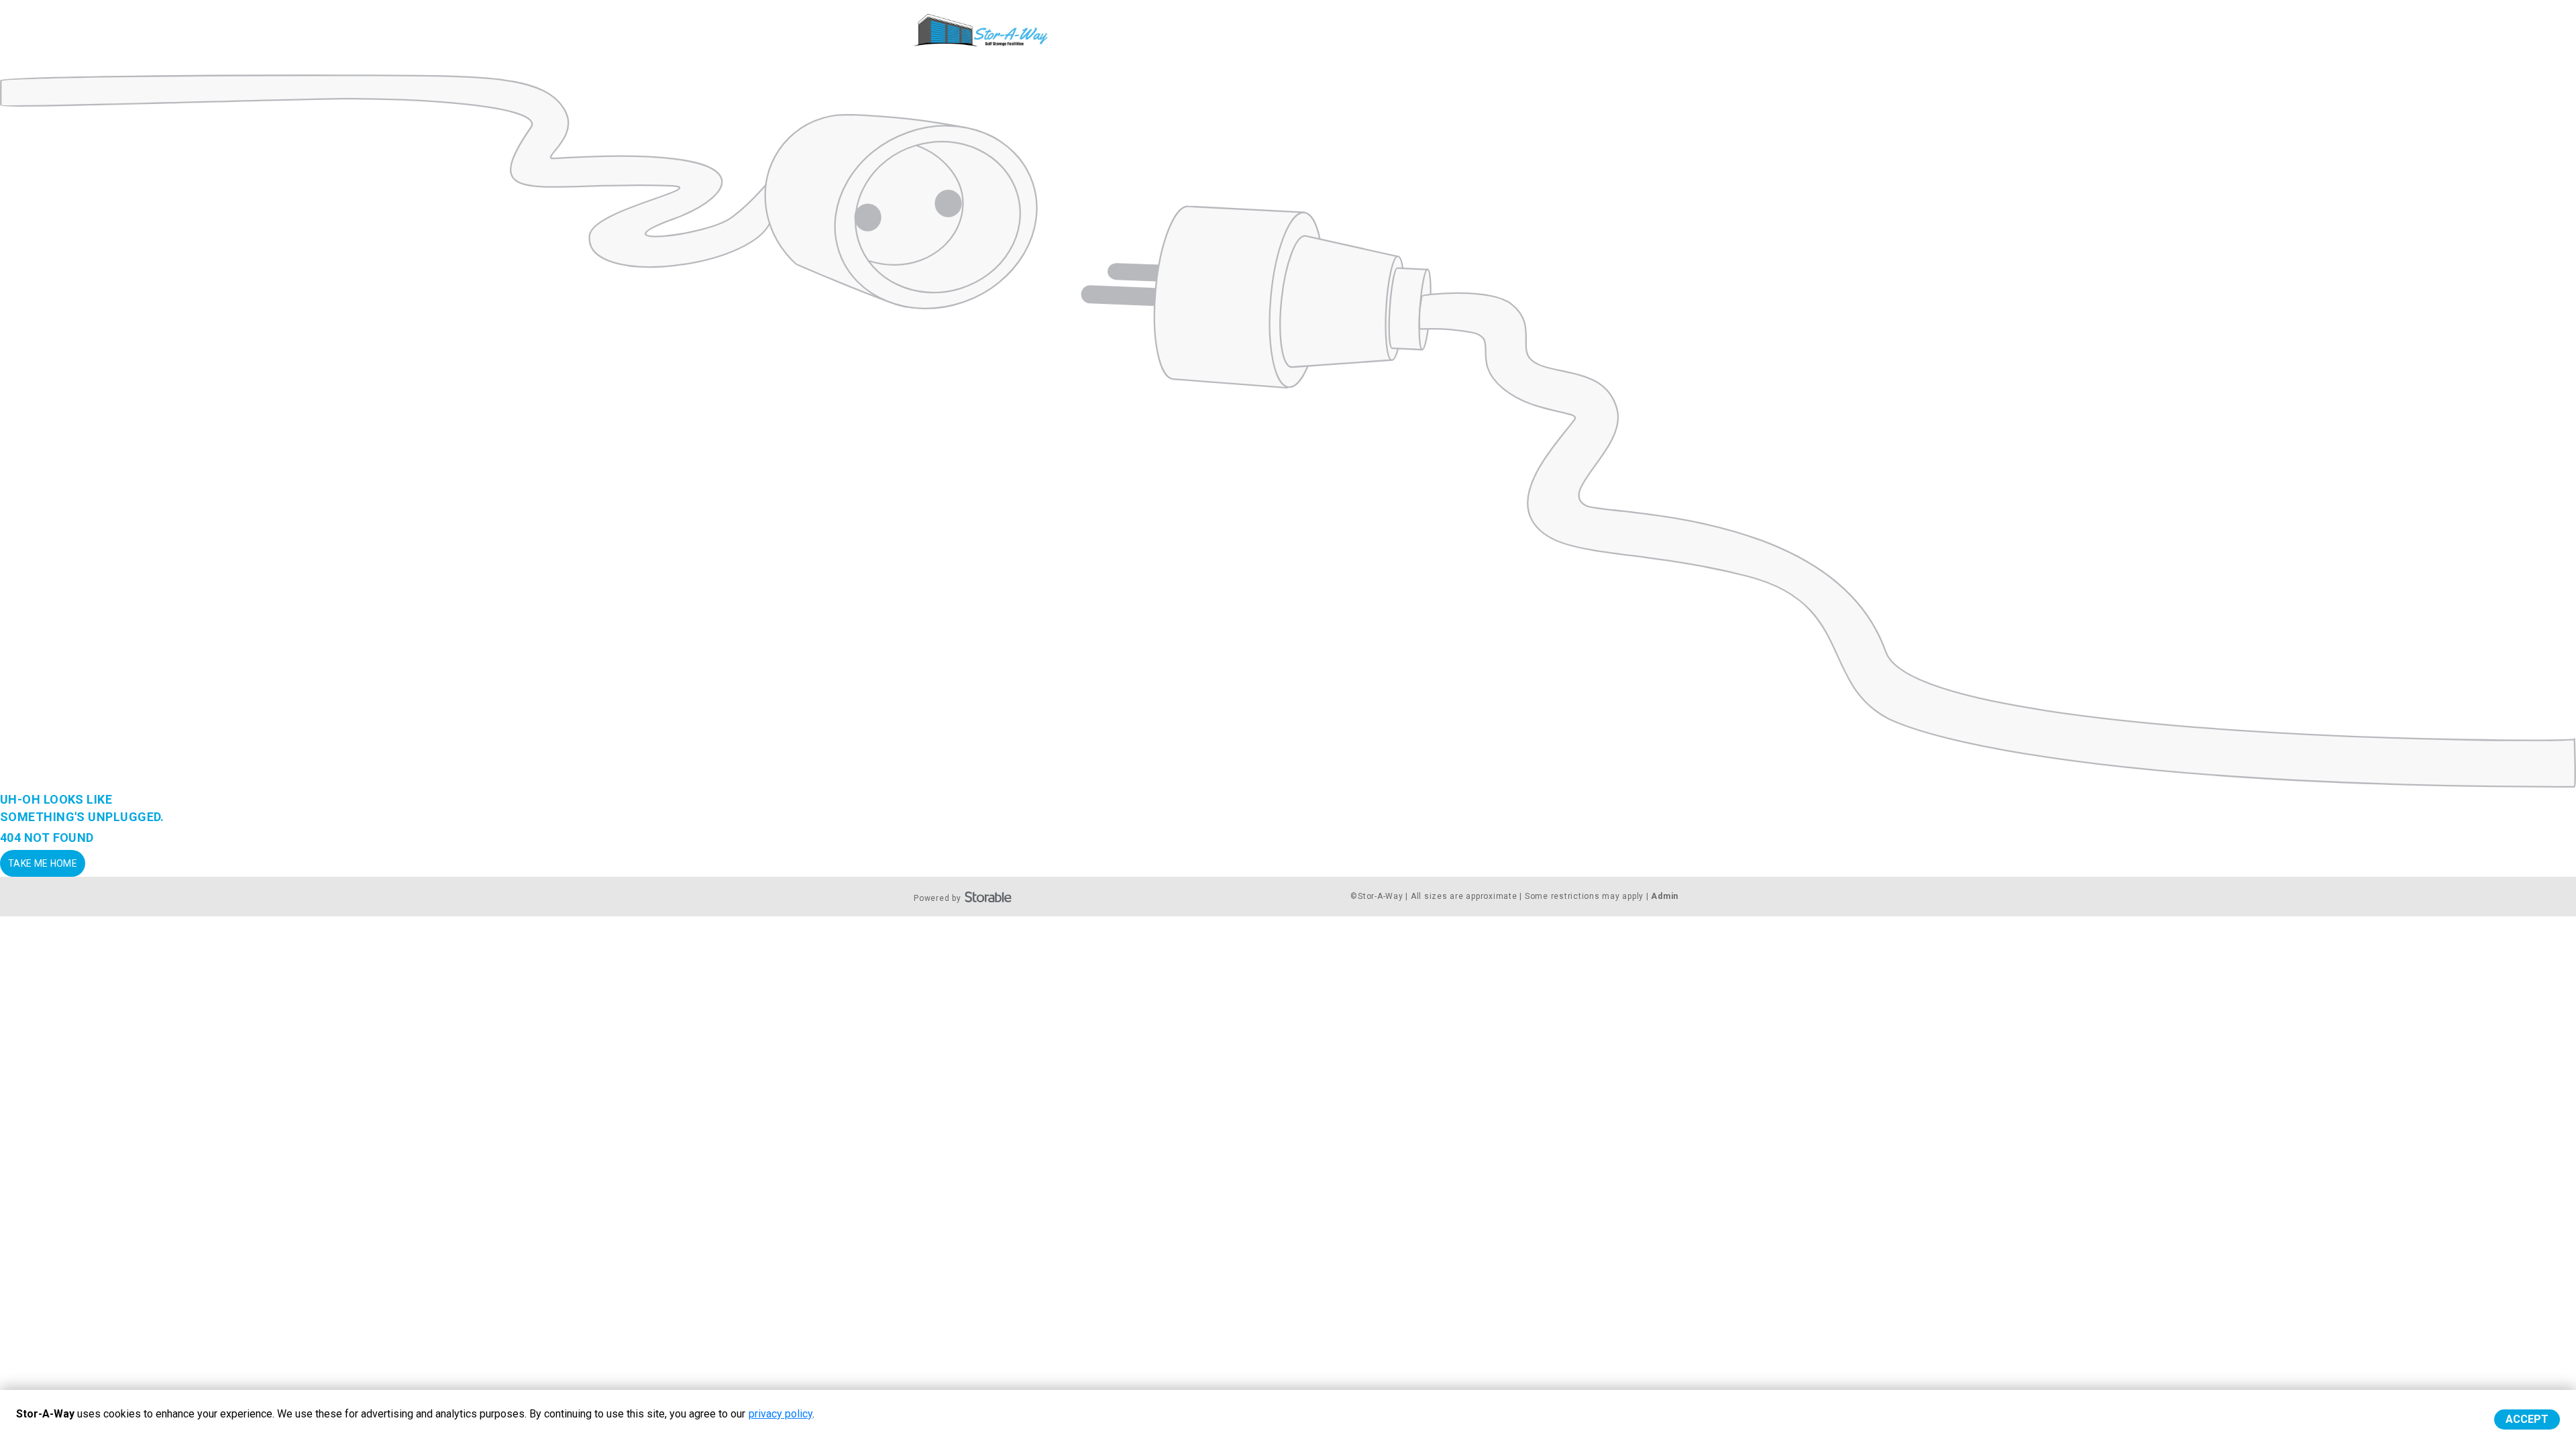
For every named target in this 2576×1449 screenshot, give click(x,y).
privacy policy (781, 1414)
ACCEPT (2527, 1419)
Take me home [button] (43, 863)
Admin (1665, 896)
